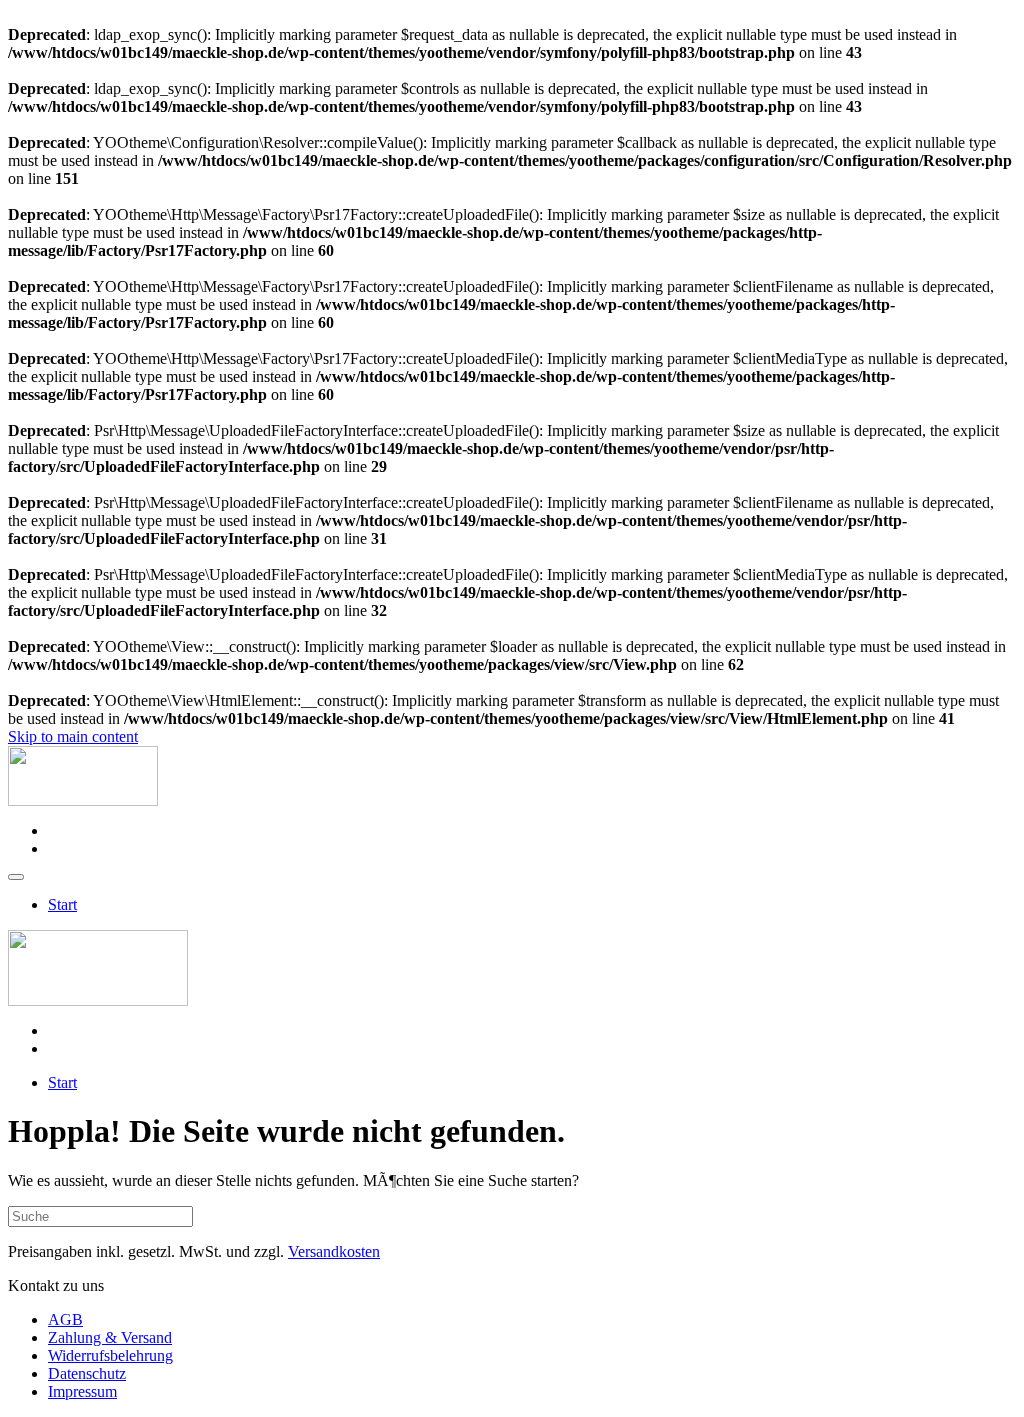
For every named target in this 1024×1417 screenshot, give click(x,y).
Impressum (82, 1391)
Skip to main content (73, 736)
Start (62, 904)
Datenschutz (87, 1373)
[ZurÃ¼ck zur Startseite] (83, 800)
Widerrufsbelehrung (110, 1355)
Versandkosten (334, 1251)
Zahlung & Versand (110, 1337)
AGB (65, 1319)
